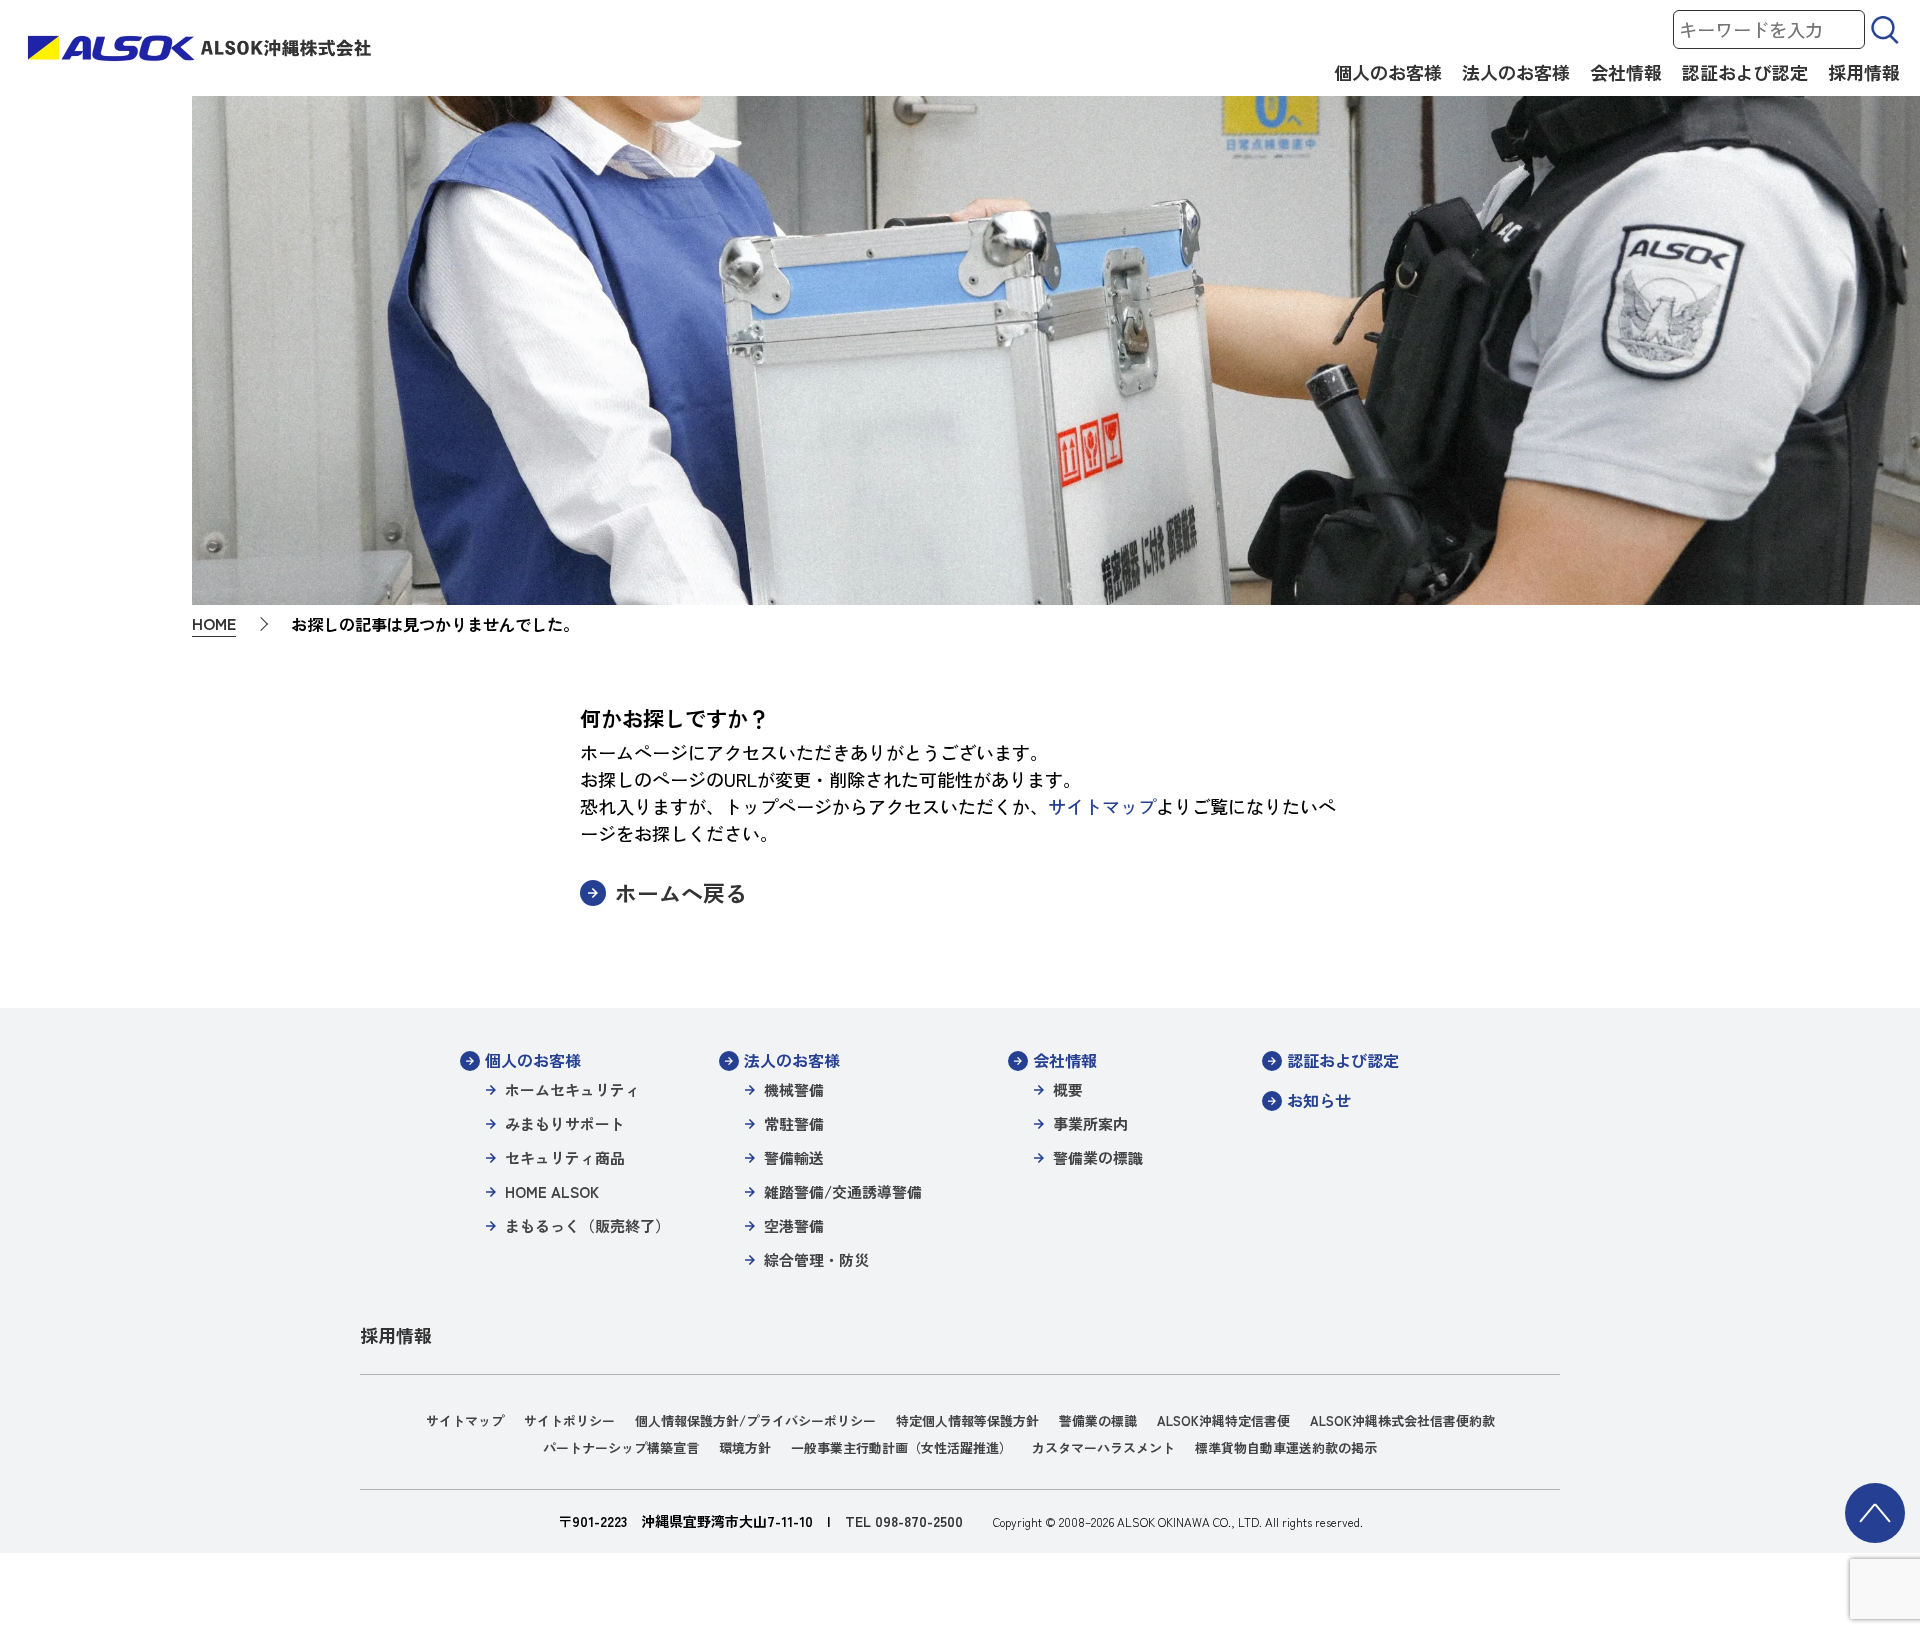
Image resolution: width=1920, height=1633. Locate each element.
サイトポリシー (569, 1420)
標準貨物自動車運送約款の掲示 (1286, 1447)
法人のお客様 (1516, 72)
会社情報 (1626, 72)
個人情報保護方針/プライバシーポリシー (755, 1420)
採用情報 (1864, 72)
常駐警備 (794, 1123)
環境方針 (745, 1447)
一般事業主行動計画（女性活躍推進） (901, 1447)
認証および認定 (1745, 72)
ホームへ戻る (681, 892)
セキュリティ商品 (565, 1157)
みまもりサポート (565, 1123)
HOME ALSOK (552, 1191)
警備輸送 (794, 1157)
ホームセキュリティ (572, 1089)
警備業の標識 (1098, 1157)
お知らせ (1319, 1100)
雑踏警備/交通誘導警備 (843, 1191)
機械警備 (794, 1089)
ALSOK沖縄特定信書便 (1223, 1420)
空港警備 (794, 1225)
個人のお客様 (1388, 72)
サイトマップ (1102, 806)
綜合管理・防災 (816, 1259)
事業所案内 (1090, 1123)
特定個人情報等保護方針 (967, 1420)
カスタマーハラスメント (1103, 1447)
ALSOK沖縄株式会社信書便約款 (1402, 1420)
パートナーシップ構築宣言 (621, 1447)
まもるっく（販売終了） (587, 1225)
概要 (1068, 1089)
